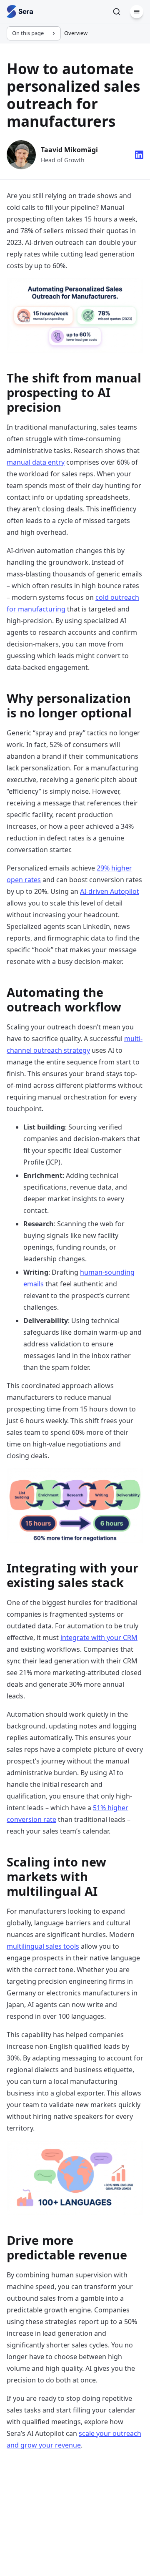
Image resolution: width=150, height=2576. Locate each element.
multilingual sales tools (43, 1946)
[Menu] (137, 12)
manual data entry (36, 462)
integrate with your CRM (99, 1638)
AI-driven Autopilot (110, 891)
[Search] (117, 12)
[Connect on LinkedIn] (139, 155)
